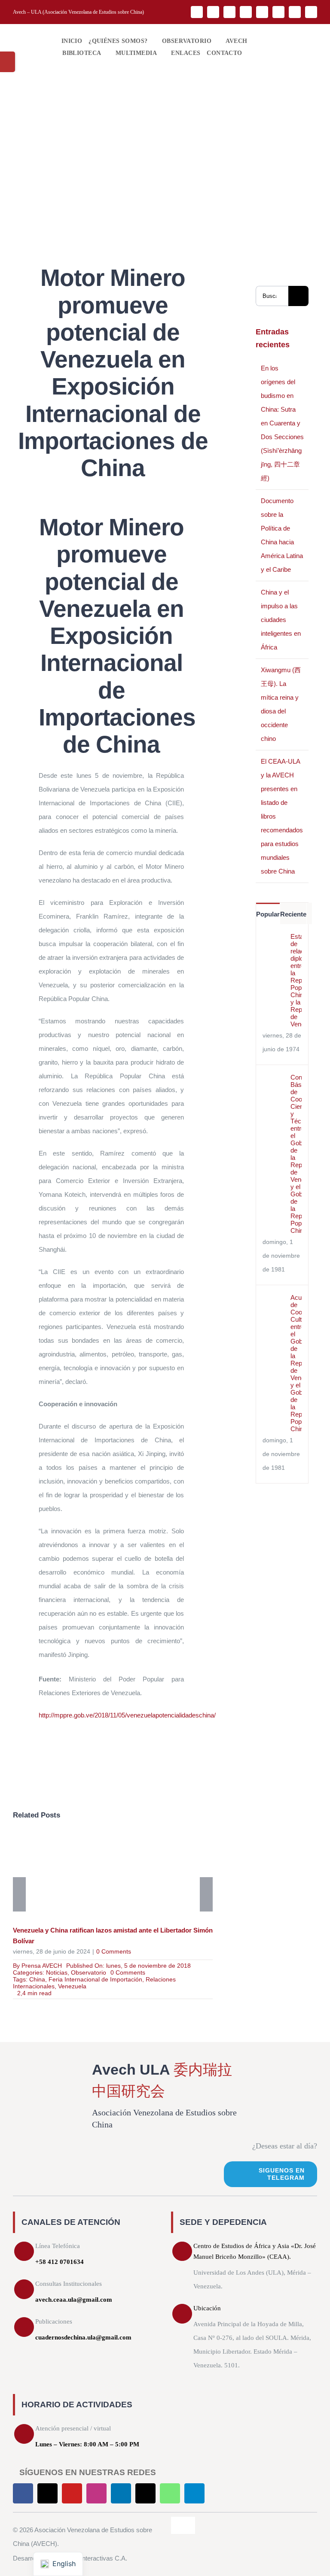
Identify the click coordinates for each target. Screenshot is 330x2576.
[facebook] (197, 12)
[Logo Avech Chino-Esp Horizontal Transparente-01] (31, 34)
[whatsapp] (295, 12)
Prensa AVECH (42, 1966)
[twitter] (213, 12)
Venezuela (72, 1986)
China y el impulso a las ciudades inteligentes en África (281, 620)
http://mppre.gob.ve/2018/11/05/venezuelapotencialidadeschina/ (127, 1715)
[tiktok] (278, 12)
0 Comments (114, 1951)
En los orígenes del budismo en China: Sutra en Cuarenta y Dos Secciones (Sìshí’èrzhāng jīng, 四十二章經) (282, 423)
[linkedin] (262, 12)
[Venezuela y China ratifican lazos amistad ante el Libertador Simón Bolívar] (113, 1876)
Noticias (57, 1972)
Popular (268, 914)
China (37, 1979)
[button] (251, 53)
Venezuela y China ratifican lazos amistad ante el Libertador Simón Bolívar (100, 1876)
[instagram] (246, 12)
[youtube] (229, 12)
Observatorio (89, 1972)
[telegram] (311, 12)
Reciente (293, 914)
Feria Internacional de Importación (95, 1979)
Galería (125, 1876)
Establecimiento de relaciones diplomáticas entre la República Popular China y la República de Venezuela (296, 980)
